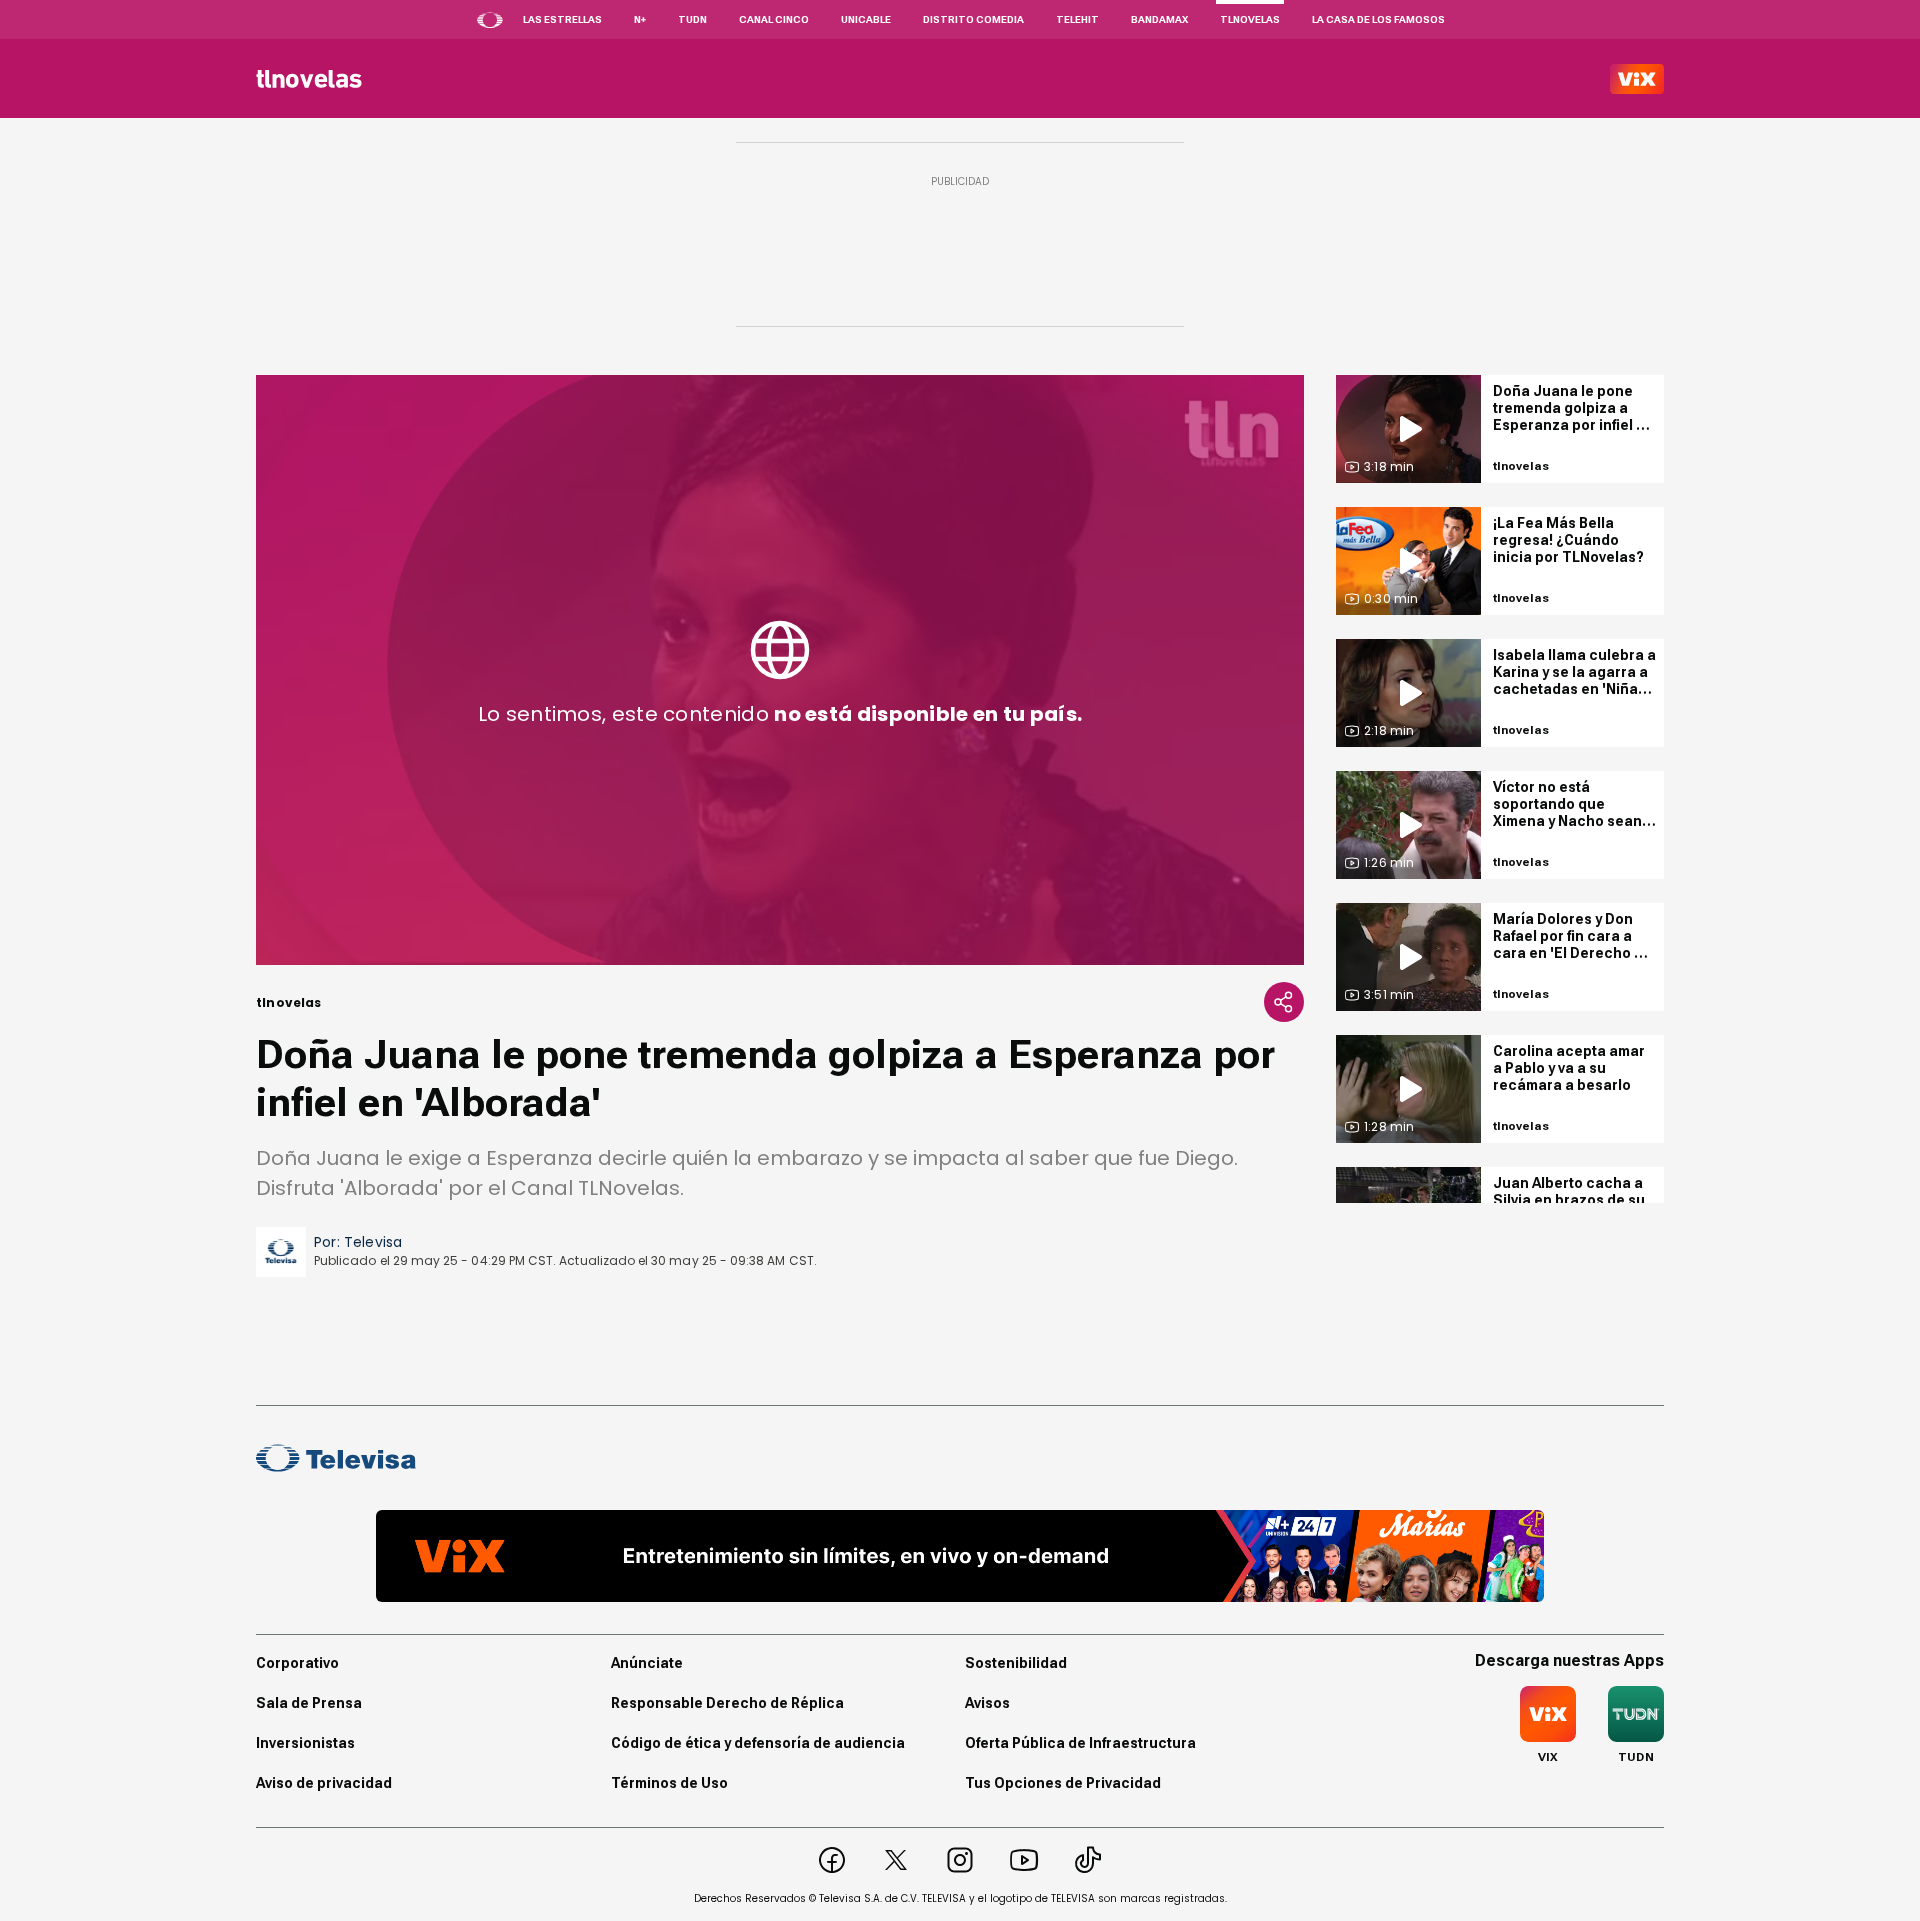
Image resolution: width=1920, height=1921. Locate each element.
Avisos (987, 1703)
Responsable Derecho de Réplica (727, 1703)
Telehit (1077, 19)
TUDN (692, 19)
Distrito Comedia (973, 19)
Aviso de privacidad (324, 1783)
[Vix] (1637, 79)
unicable (866, 19)
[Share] (1284, 1002)
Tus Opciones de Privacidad (1063, 1783)
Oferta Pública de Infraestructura (1080, 1743)
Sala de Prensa (309, 1703)
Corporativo (297, 1663)
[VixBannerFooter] (960, 1556)
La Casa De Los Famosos (1378, 19)
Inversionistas (305, 1743)
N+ (640, 19)
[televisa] (309, 79)
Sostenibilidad (1016, 1663)
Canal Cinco (774, 19)
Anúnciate (647, 1663)
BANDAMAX (1159, 19)
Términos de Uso (669, 1783)
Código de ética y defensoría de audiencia (758, 1743)
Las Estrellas (562, 19)
